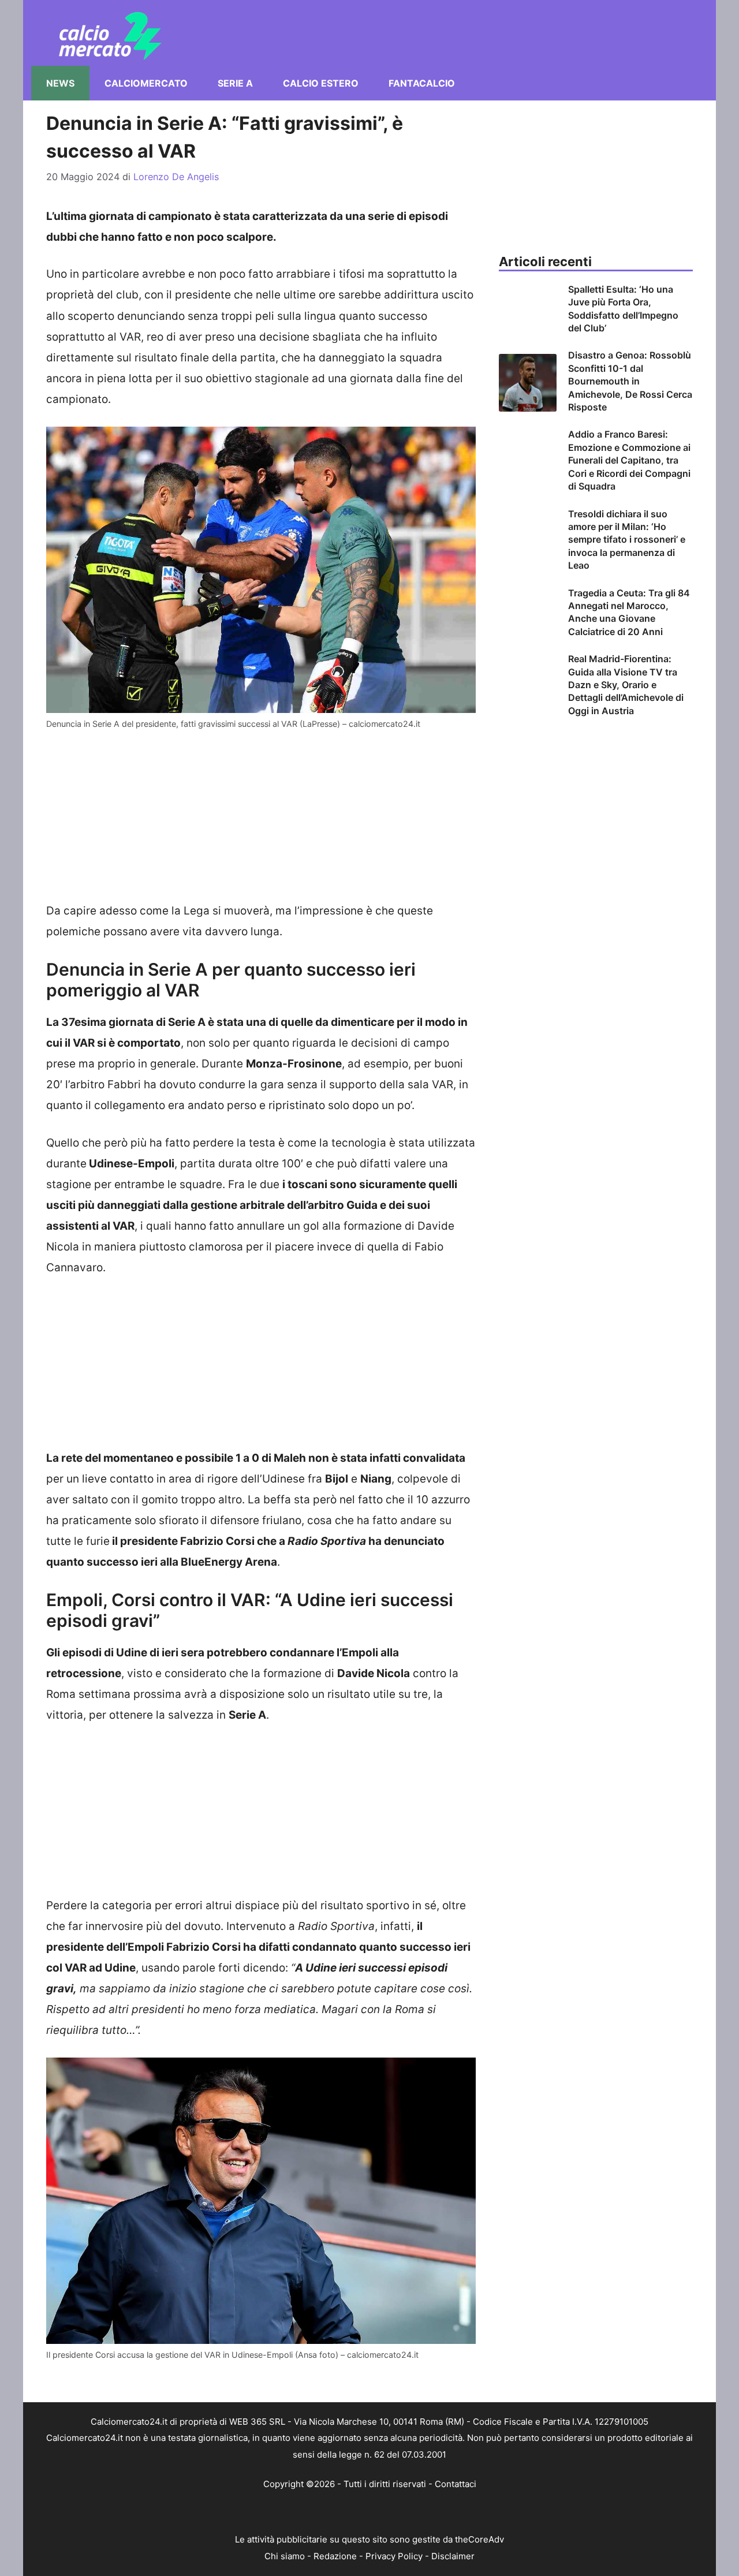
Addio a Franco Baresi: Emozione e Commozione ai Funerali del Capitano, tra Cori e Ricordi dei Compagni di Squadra (629, 460)
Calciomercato (146, 83)
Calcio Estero (321, 83)
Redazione (335, 2556)
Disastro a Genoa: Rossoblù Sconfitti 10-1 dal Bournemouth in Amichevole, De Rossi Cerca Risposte (630, 381)
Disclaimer (453, 2556)
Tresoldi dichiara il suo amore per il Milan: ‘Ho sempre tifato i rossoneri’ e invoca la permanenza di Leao (627, 540)
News (60, 83)
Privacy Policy (394, 2556)
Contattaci (456, 2484)
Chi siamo (285, 2556)
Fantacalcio (422, 83)
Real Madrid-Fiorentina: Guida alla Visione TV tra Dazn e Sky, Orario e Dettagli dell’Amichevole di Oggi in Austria (626, 685)
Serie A (235, 83)
